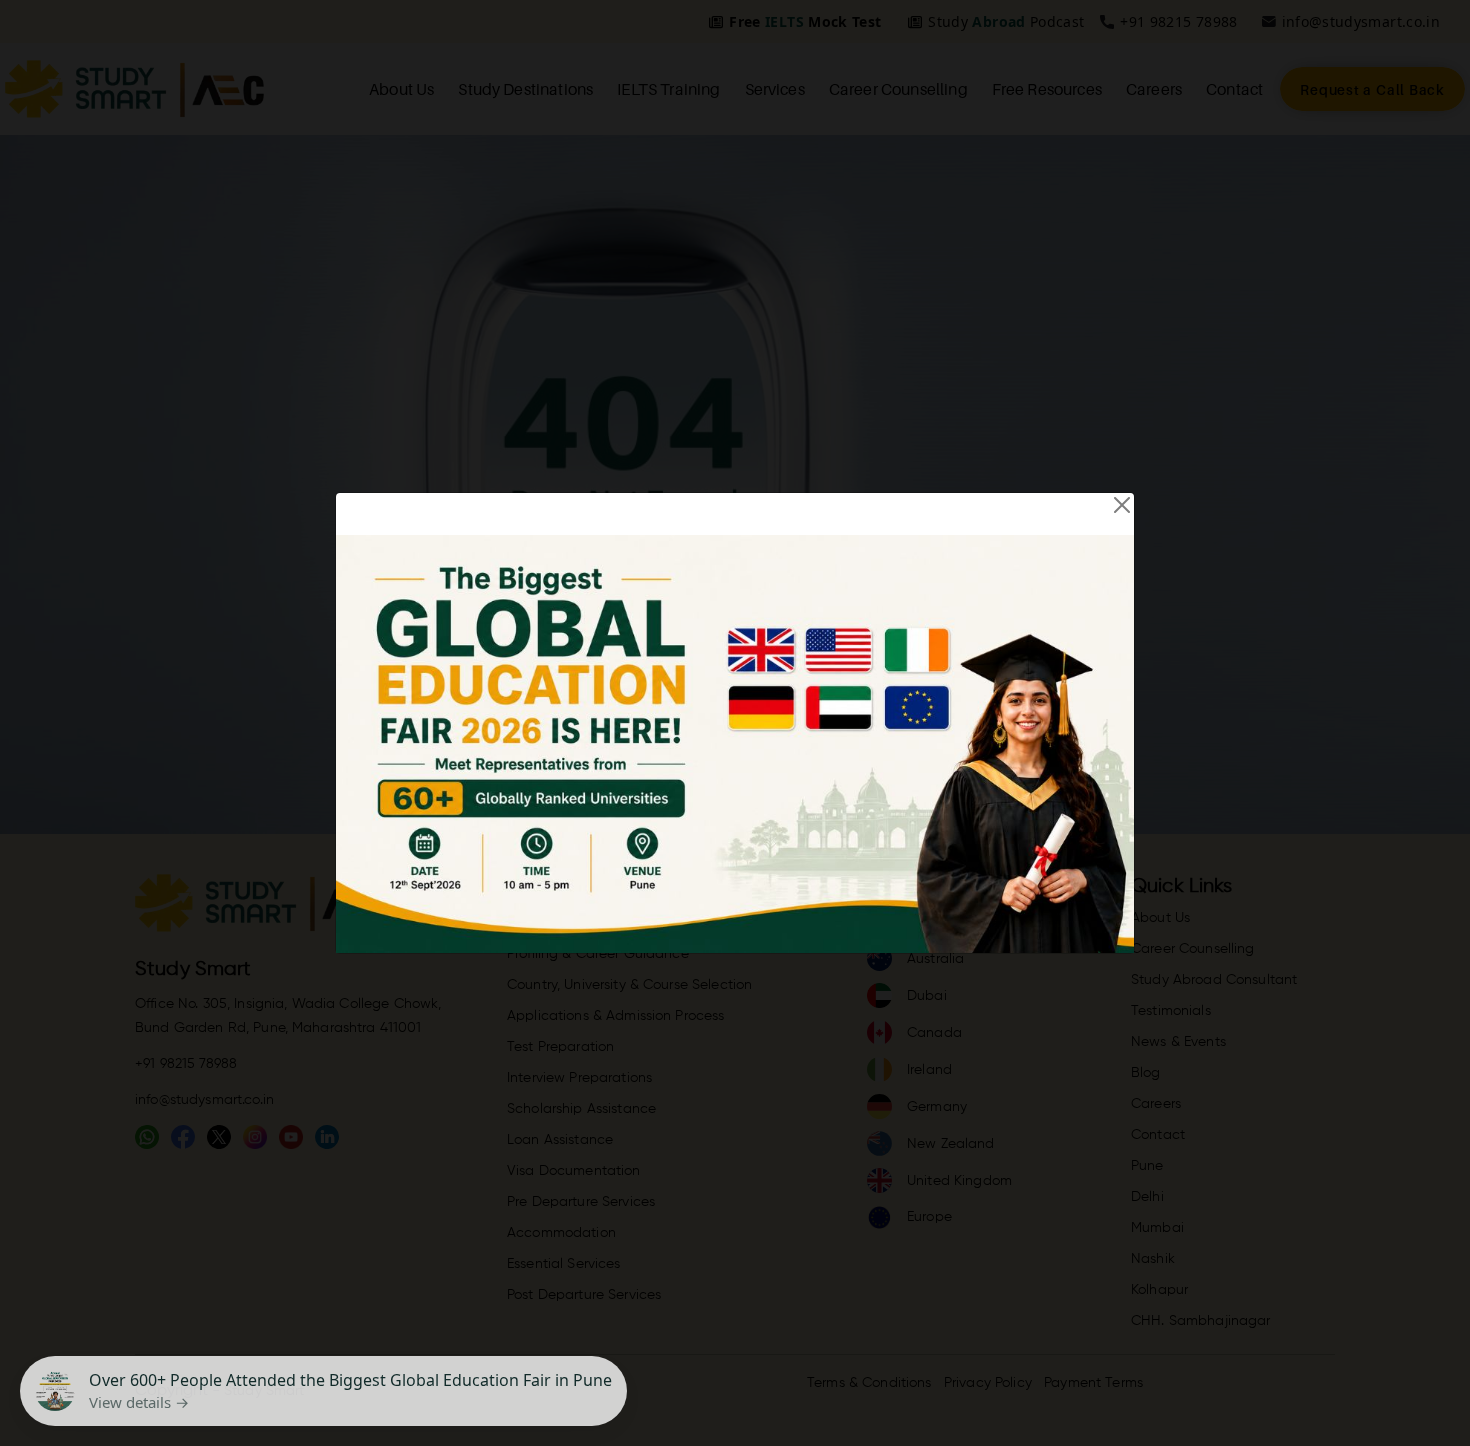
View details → (139, 1402)
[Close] (1122, 505)
